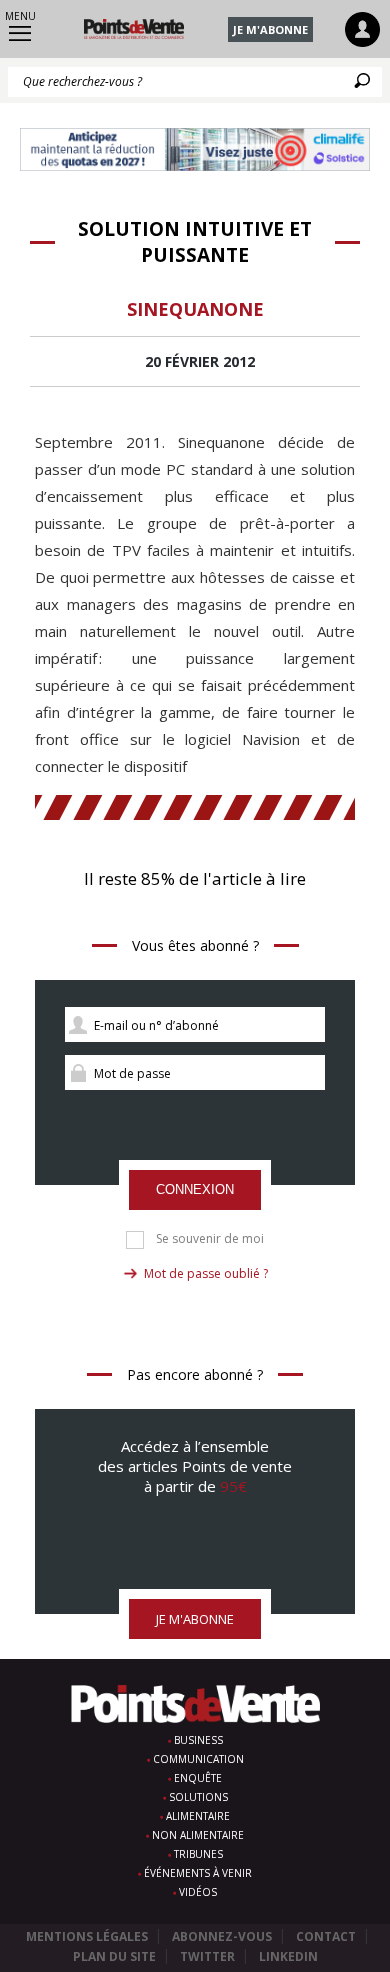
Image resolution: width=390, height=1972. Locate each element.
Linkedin (288, 1956)
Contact (326, 1936)
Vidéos (198, 1892)
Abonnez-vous (222, 1936)
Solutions (198, 1797)
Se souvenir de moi (210, 1239)
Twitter (207, 1956)
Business (198, 1740)
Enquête (198, 1778)
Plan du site (114, 1956)
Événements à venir (198, 1873)
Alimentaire (198, 1816)
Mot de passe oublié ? (206, 1273)
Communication (198, 1759)
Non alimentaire (198, 1835)
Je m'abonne (270, 29)
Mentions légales (87, 1936)
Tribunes (198, 1854)
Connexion (195, 1189)
